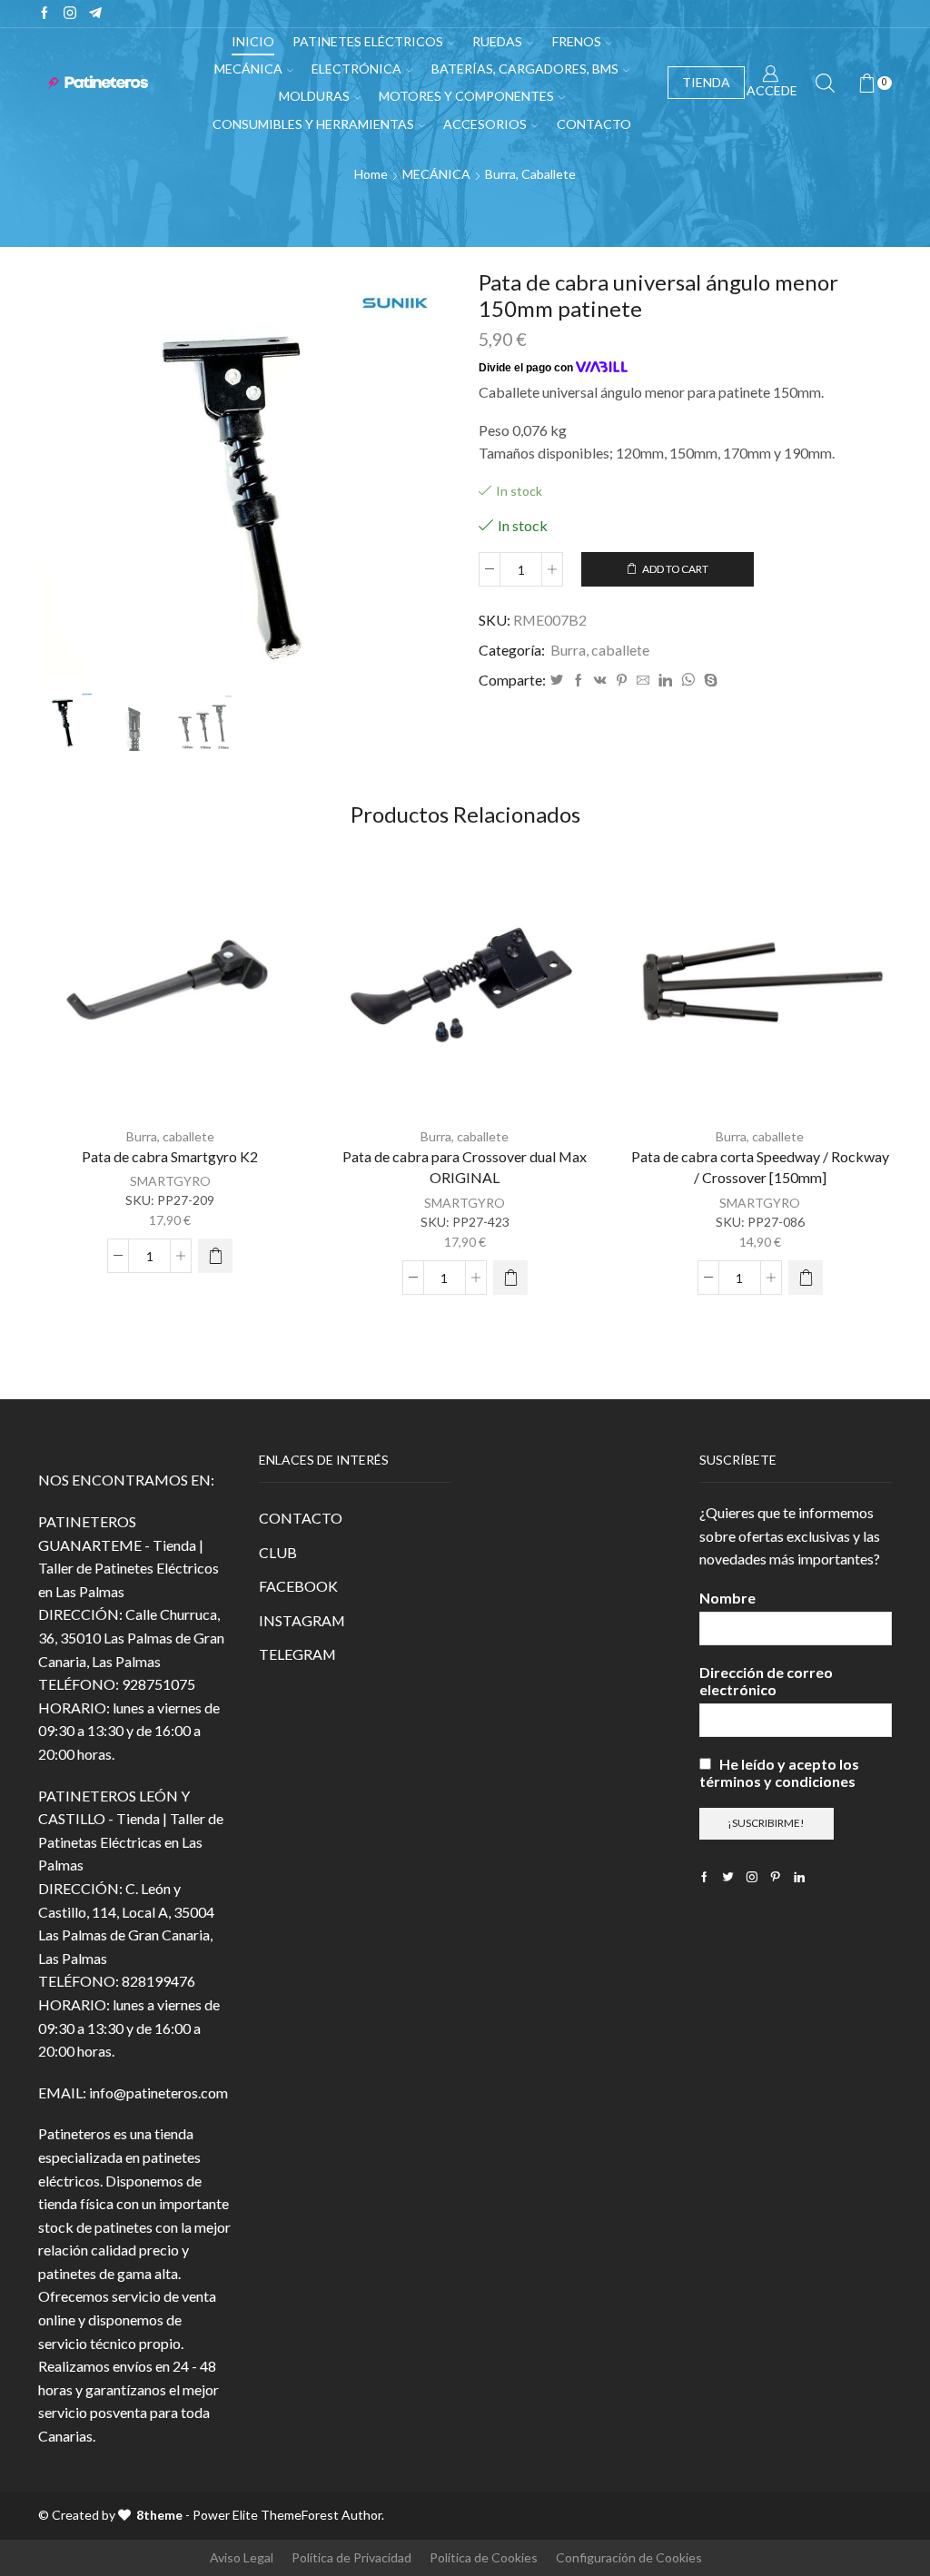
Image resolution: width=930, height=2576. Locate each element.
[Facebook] (45, 14)
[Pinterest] (622, 681)
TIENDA (706, 82)
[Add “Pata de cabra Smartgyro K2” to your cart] (215, 1256)
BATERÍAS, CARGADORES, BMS (525, 69)
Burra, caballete (530, 174)
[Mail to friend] (643, 681)
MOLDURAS (314, 96)
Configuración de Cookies (629, 2557)
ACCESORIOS (485, 124)
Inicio (253, 41)
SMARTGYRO (170, 1181)
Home (371, 174)
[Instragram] (70, 14)
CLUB (278, 1552)
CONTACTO (301, 1518)
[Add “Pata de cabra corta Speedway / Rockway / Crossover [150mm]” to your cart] (806, 1278)
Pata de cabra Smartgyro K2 (170, 1156)
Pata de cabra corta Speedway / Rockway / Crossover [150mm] (760, 1167)
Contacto (594, 124)
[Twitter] (557, 681)
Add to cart (675, 569)
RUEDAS (497, 41)
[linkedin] (665, 681)
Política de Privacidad (351, 2557)
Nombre (727, 1598)
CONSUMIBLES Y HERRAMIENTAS (313, 124)
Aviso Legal (242, 2557)
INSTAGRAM (302, 1620)
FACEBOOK (298, 1586)
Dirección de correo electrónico (766, 1681)
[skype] (708, 681)
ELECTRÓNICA (356, 69)
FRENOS (577, 41)
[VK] (600, 681)
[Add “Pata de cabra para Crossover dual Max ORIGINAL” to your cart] (510, 1278)
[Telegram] (95, 14)
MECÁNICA (248, 69)
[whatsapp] (688, 681)
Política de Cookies (484, 2557)
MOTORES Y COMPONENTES (466, 96)
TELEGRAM (297, 1654)
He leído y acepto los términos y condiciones (779, 1772)
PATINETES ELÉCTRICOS (368, 41)
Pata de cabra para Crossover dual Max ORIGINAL (465, 1167)
